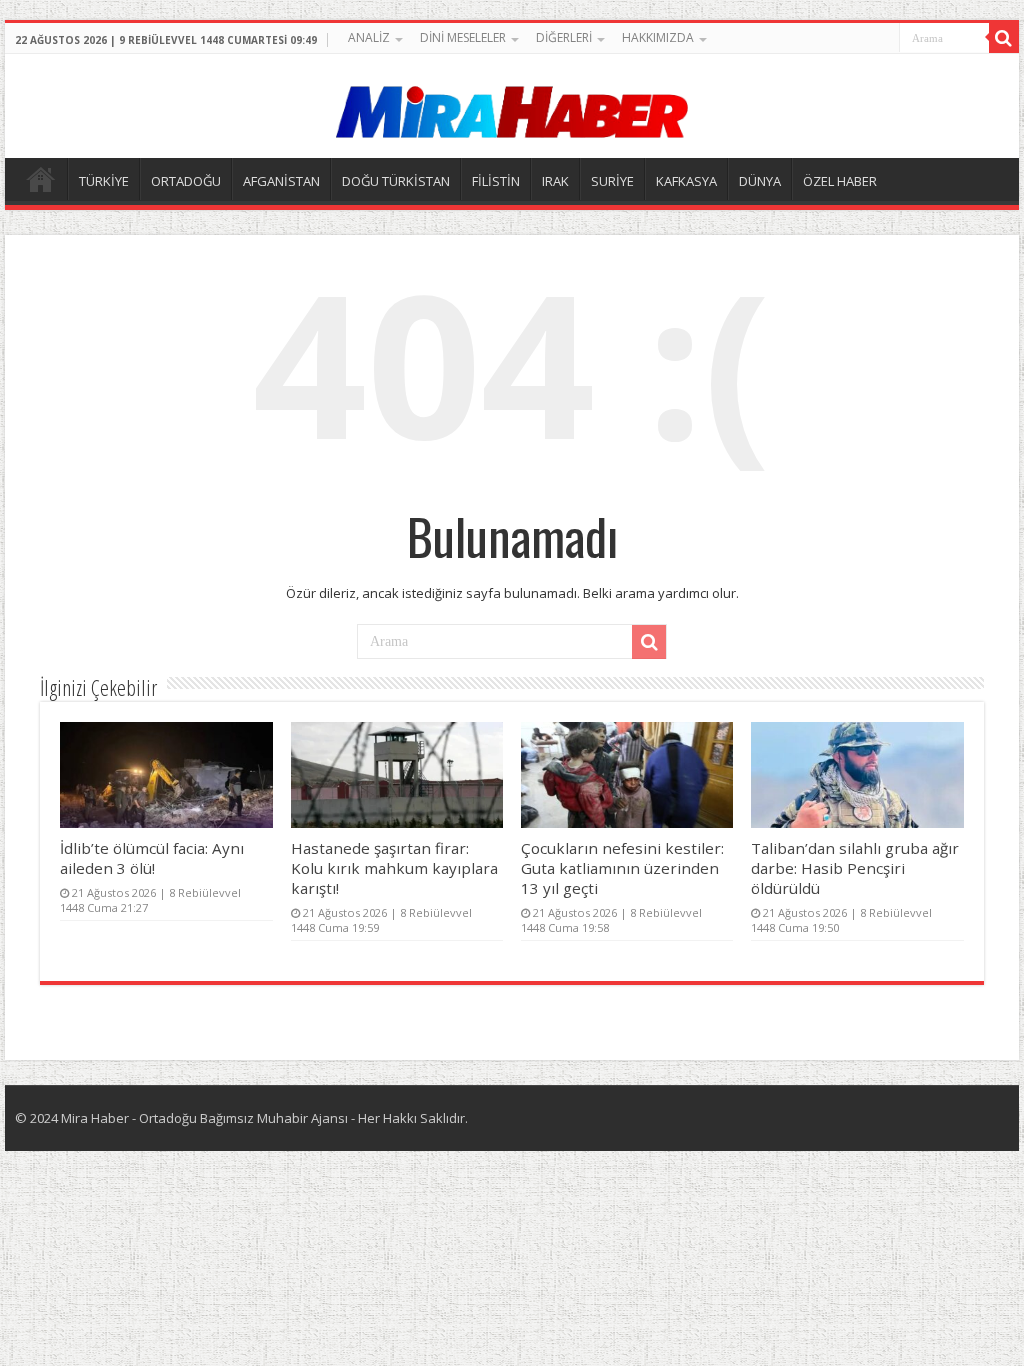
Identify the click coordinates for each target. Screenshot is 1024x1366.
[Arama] (1004, 38)
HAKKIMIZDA (658, 37)
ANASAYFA (41, 179)
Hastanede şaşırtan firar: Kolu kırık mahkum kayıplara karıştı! (394, 868)
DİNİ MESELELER (463, 37)
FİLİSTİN (496, 181)
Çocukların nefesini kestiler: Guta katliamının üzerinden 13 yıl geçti (622, 868)
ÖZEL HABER (840, 181)
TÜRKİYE (104, 181)
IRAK (555, 181)
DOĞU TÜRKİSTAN (396, 181)
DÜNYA (760, 181)
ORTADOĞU (186, 181)
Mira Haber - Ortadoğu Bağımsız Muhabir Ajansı (204, 1118)
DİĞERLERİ (564, 37)
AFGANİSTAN (281, 181)
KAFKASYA (686, 181)
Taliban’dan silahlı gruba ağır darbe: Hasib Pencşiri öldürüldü (855, 868)
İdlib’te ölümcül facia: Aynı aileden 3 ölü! (152, 858)
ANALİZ (369, 37)
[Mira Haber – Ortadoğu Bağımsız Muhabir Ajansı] (512, 105)
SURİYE (612, 181)
